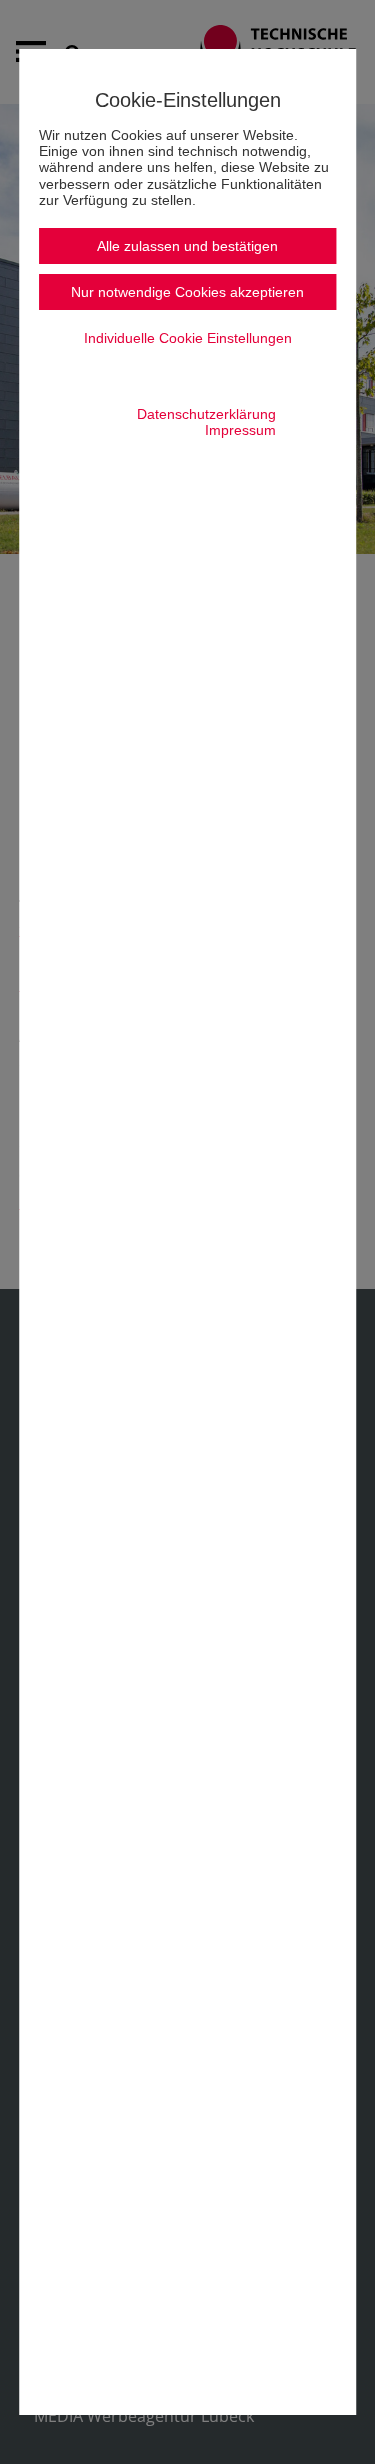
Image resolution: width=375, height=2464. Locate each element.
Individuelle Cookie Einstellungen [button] (188, 338)
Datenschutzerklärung (206, 414)
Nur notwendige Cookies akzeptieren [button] (187, 292)
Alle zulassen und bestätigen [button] (187, 246)
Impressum (240, 430)
